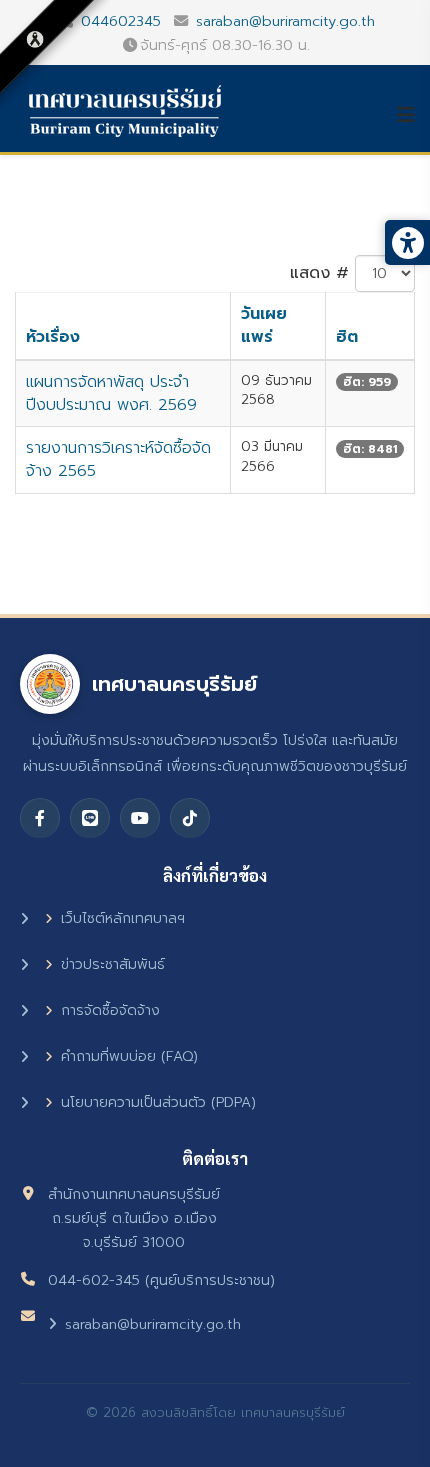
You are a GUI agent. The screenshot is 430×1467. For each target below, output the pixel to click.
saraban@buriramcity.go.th (285, 21)
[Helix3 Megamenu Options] (413, 115)
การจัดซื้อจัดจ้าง (110, 1010)
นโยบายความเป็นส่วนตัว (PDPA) (158, 1102)
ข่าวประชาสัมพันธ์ (113, 964)
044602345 (121, 21)
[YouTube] (140, 818)
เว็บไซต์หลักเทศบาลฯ (123, 918)
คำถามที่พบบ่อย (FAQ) (129, 1056)
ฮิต (347, 337)
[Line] (90, 818)
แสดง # (319, 273)
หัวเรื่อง (53, 337)
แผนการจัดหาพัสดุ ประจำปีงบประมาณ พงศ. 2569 (111, 393)
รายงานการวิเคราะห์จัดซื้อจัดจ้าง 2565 (118, 459)
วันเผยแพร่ (264, 325)
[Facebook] (40, 818)
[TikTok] (190, 818)
